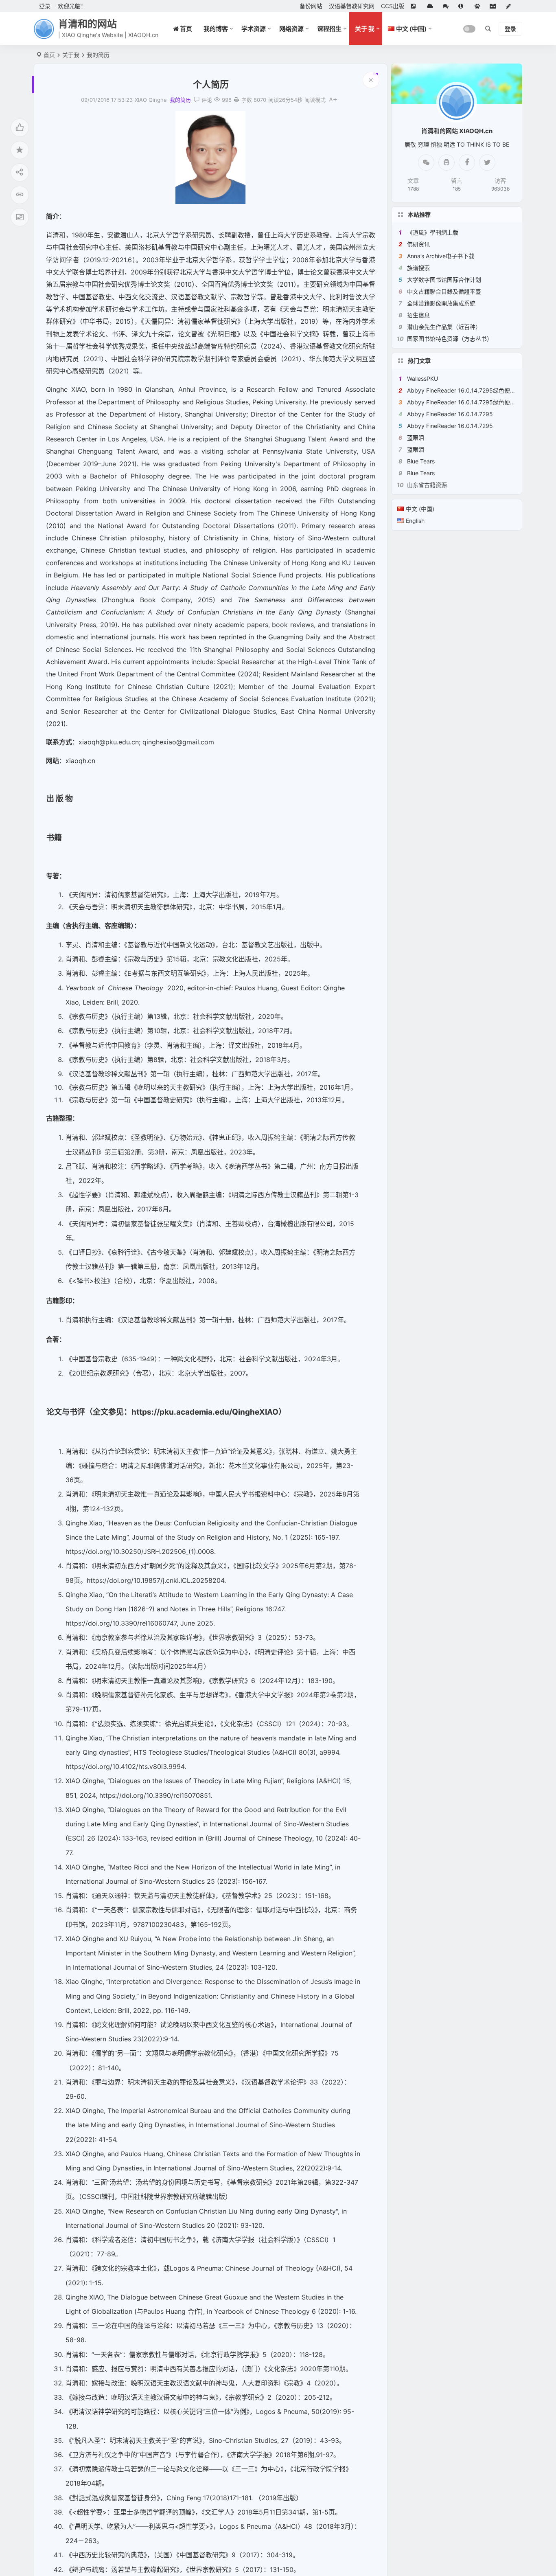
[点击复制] (447, 162)
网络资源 (291, 29)
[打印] (236, 100)
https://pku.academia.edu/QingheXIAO (205, 1412)
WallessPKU (422, 379)
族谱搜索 (418, 268)
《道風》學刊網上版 (433, 232)
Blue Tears (421, 461)
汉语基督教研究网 (352, 6)
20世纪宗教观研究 (99, 1373)
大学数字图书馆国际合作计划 (444, 280)
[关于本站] (463, 6)
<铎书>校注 (90, 1281)
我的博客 (216, 29)
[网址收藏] (432, 6)
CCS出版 (393, 6)
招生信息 (418, 315)
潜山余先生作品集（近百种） (444, 327)
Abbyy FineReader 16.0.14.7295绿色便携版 (464, 390)
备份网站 (311, 6)
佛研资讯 (418, 244)
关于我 (71, 55)
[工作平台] (495, 6)
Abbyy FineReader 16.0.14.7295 (450, 414)
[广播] (479, 6)
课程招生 (329, 29)
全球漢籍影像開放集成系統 (441, 303)
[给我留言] (447, 6)
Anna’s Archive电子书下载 (441, 256)
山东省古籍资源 (427, 485)
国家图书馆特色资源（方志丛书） (450, 339)
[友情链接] (416, 6)
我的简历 (98, 55)
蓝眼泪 (416, 438)
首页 (49, 55)
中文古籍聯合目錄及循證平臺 (444, 291)
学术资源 (254, 29)
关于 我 (365, 29)
